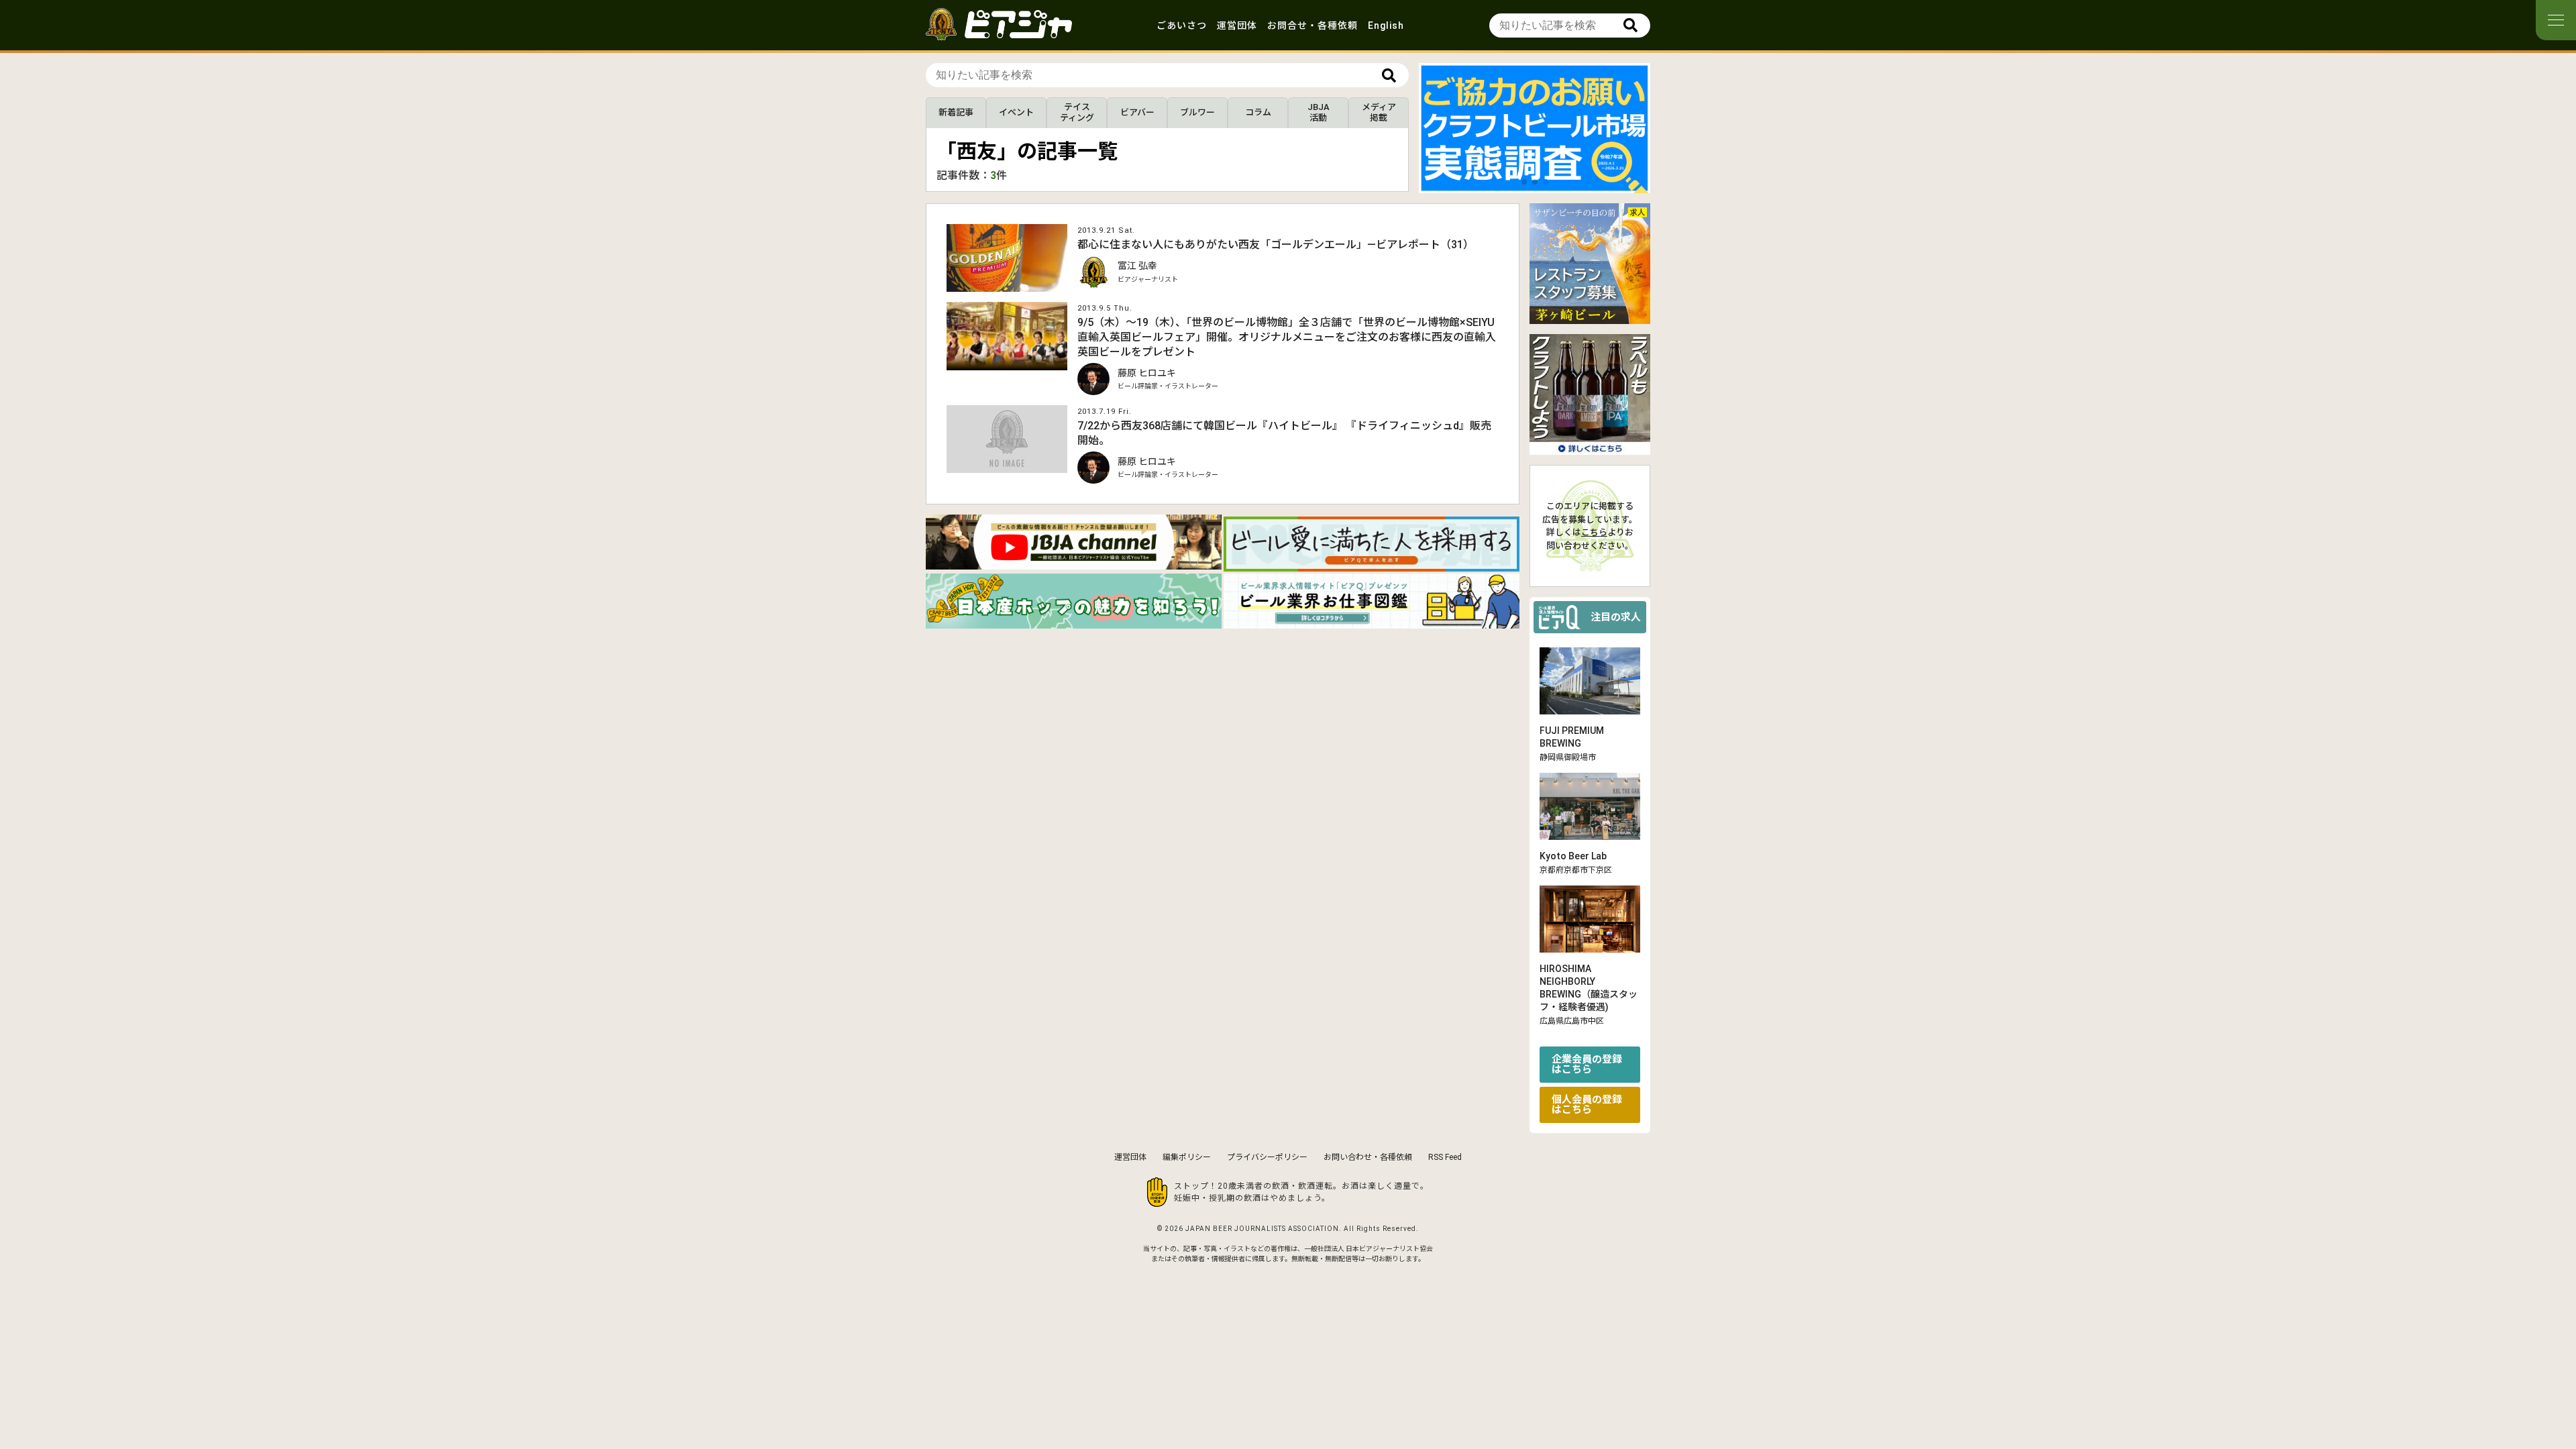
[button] (1524, 182)
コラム (1258, 112)
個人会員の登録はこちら (1587, 1105)
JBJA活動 (1319, 112)
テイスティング (1077, 112)
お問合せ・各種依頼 (1312, 25)
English (1386, 25)
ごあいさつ (1182, 25)
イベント (1016, 112)
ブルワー (1197, 112)
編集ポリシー (1187, 1157)
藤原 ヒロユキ (1147, 373)
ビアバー (1137, 112)
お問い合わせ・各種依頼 (1368, 1157)
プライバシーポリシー (1267, 1157)
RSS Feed (1445, 1157)
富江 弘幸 (1137, 266)
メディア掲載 (1379, 112)
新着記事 (956, 112)
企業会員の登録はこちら (1587, 1064)
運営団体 (1237, 25)
